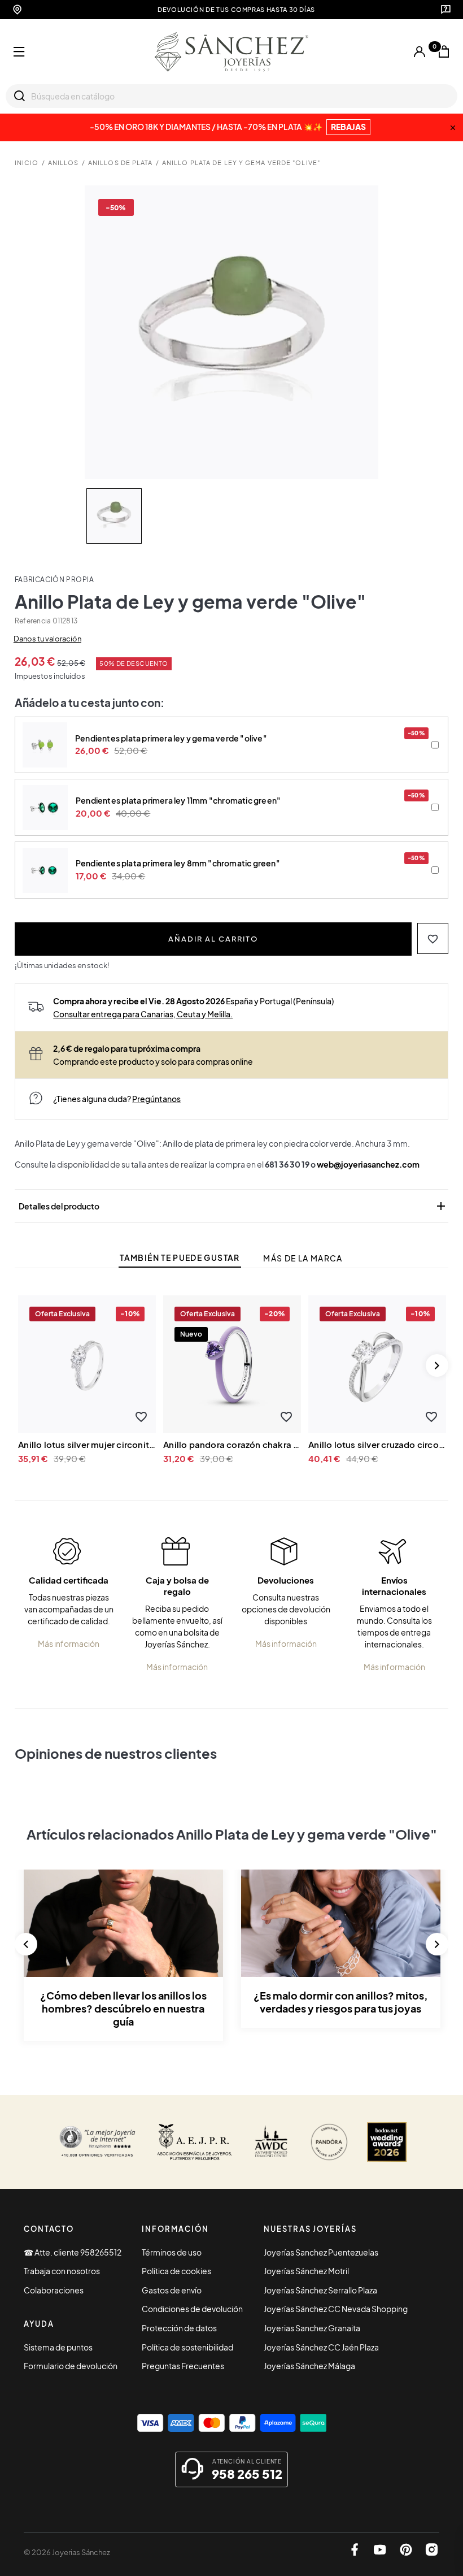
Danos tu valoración (47, 639)
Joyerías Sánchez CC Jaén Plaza (321, 2347)
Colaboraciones (54, 2290)
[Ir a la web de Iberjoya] (195, 2142)
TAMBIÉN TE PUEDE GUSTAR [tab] (180, 1258)
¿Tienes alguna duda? (117, 1099)
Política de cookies (176, 2271)
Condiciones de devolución (192, 2309)
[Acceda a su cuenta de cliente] (420, 52)
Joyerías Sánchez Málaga (309, 2366)
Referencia (33, 621)
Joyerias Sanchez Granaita (312, 2328)
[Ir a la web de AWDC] (271, 2142)
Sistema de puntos (58, 2347)
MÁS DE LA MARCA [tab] (303, 1258)
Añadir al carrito (213, 938)
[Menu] (19, 52)
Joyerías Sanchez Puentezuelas (321, 2252)
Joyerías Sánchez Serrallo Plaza (320, 2290)
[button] (433, 938)
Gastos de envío (172, 2290)
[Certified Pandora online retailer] (329, 2142)
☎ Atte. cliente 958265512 (73, 2252)
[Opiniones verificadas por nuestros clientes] (97, 2142)
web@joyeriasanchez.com (368, 1164)
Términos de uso (172, 2252)
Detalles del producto (233, 1206)
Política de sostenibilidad (187, 2347)
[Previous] (26, 1944)
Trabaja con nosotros (62, 2271)
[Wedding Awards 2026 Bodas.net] (387, 2142)
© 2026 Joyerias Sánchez (67, 2552)
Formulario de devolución (71, 2366)
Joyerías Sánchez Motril (306, 2271)
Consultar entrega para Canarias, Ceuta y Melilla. (143, 1014)
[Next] (437, 1365)
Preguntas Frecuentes (183, 2366)
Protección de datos (179, 2328)
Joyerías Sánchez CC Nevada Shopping (336, 2309)
